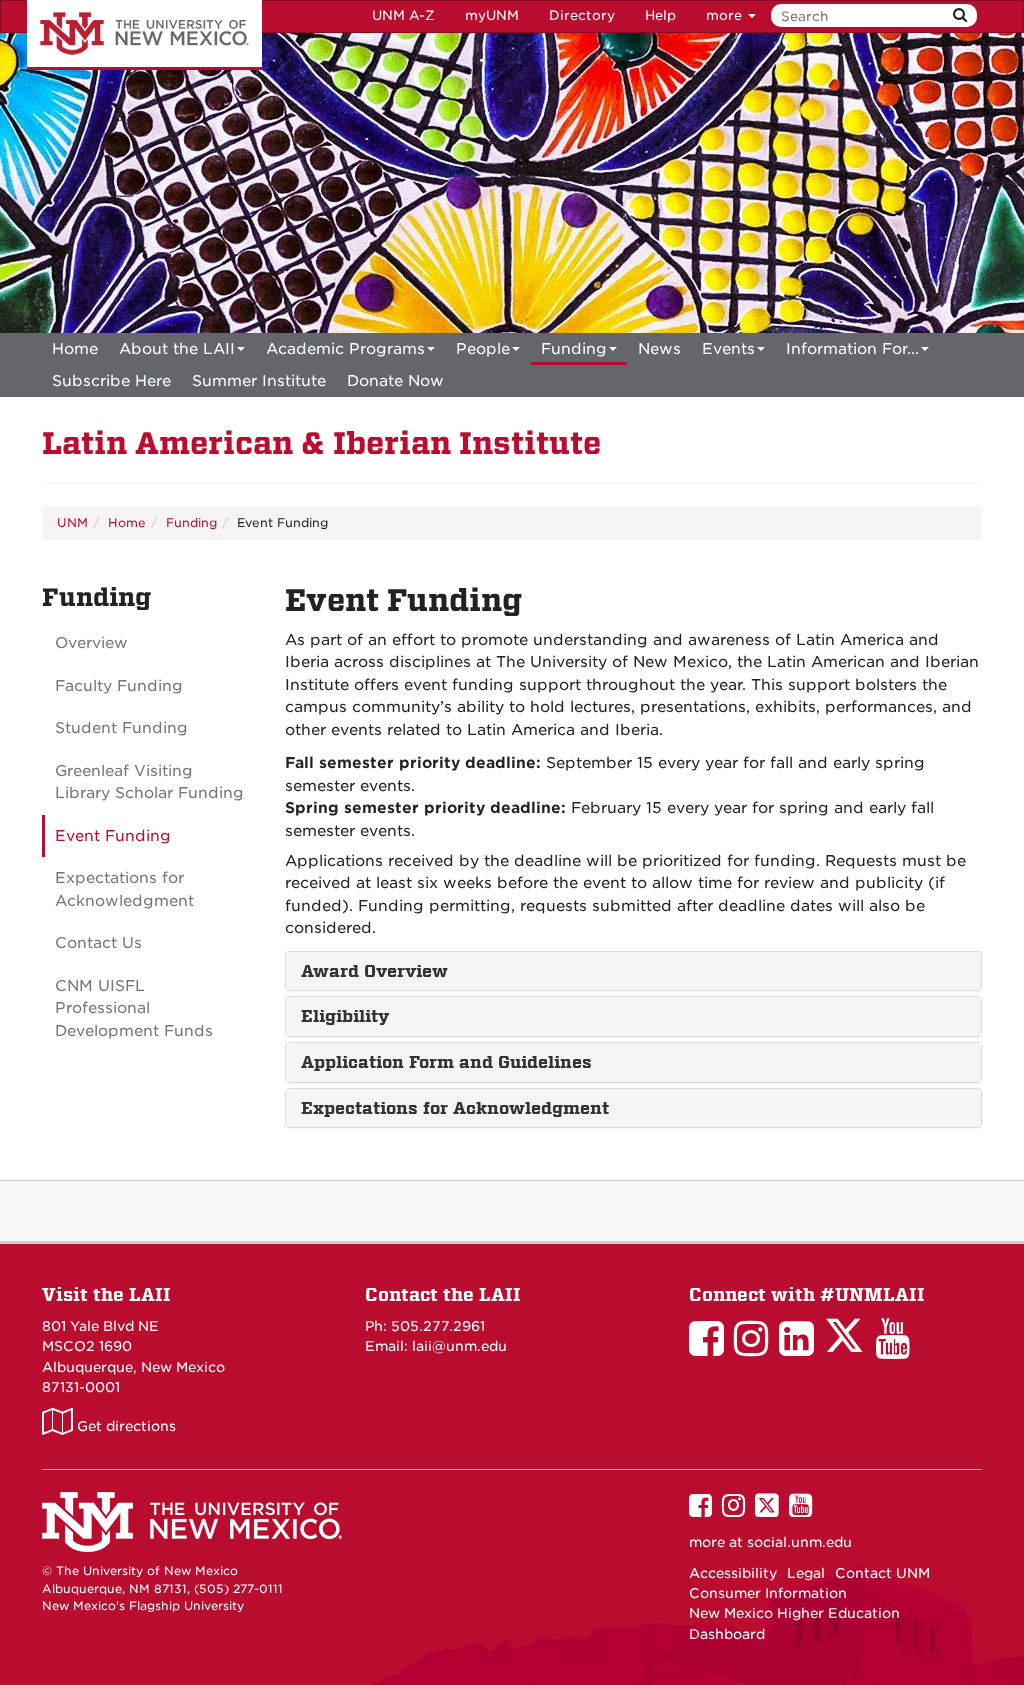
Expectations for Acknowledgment (124, 889)
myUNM (492, 15)
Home (75, 349)
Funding (574, 349)
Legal (806, 1573)
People (483, 349)
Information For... (852, 349)
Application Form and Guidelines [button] (446, 1062)
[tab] (634, 971)
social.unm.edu (799, 1542)
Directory (582, 15)
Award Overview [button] (374, 971)
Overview (91, 643)
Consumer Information (768, 1593)
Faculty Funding (119, 686)
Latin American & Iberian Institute (321, 443)
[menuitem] (75, 349)
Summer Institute (259, 381)
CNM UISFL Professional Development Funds (134, 1008)
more (726, 15)
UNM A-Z (403, 15)
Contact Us (98, 943)
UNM (72, 522)
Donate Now (395, 381)
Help (660, 15)
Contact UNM (882, 1573)
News (659, 349)
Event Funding (113, 836)
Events (728, 349)
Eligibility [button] (345, 1016)
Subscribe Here (111, 381)
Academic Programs (345, 349)
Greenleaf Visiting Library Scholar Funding (149, 782)
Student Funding (121, 728)
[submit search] (960, 15)
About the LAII (177, 349)
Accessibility (733, 1573)
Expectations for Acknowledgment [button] (455, 1108)
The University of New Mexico (144, 35)
